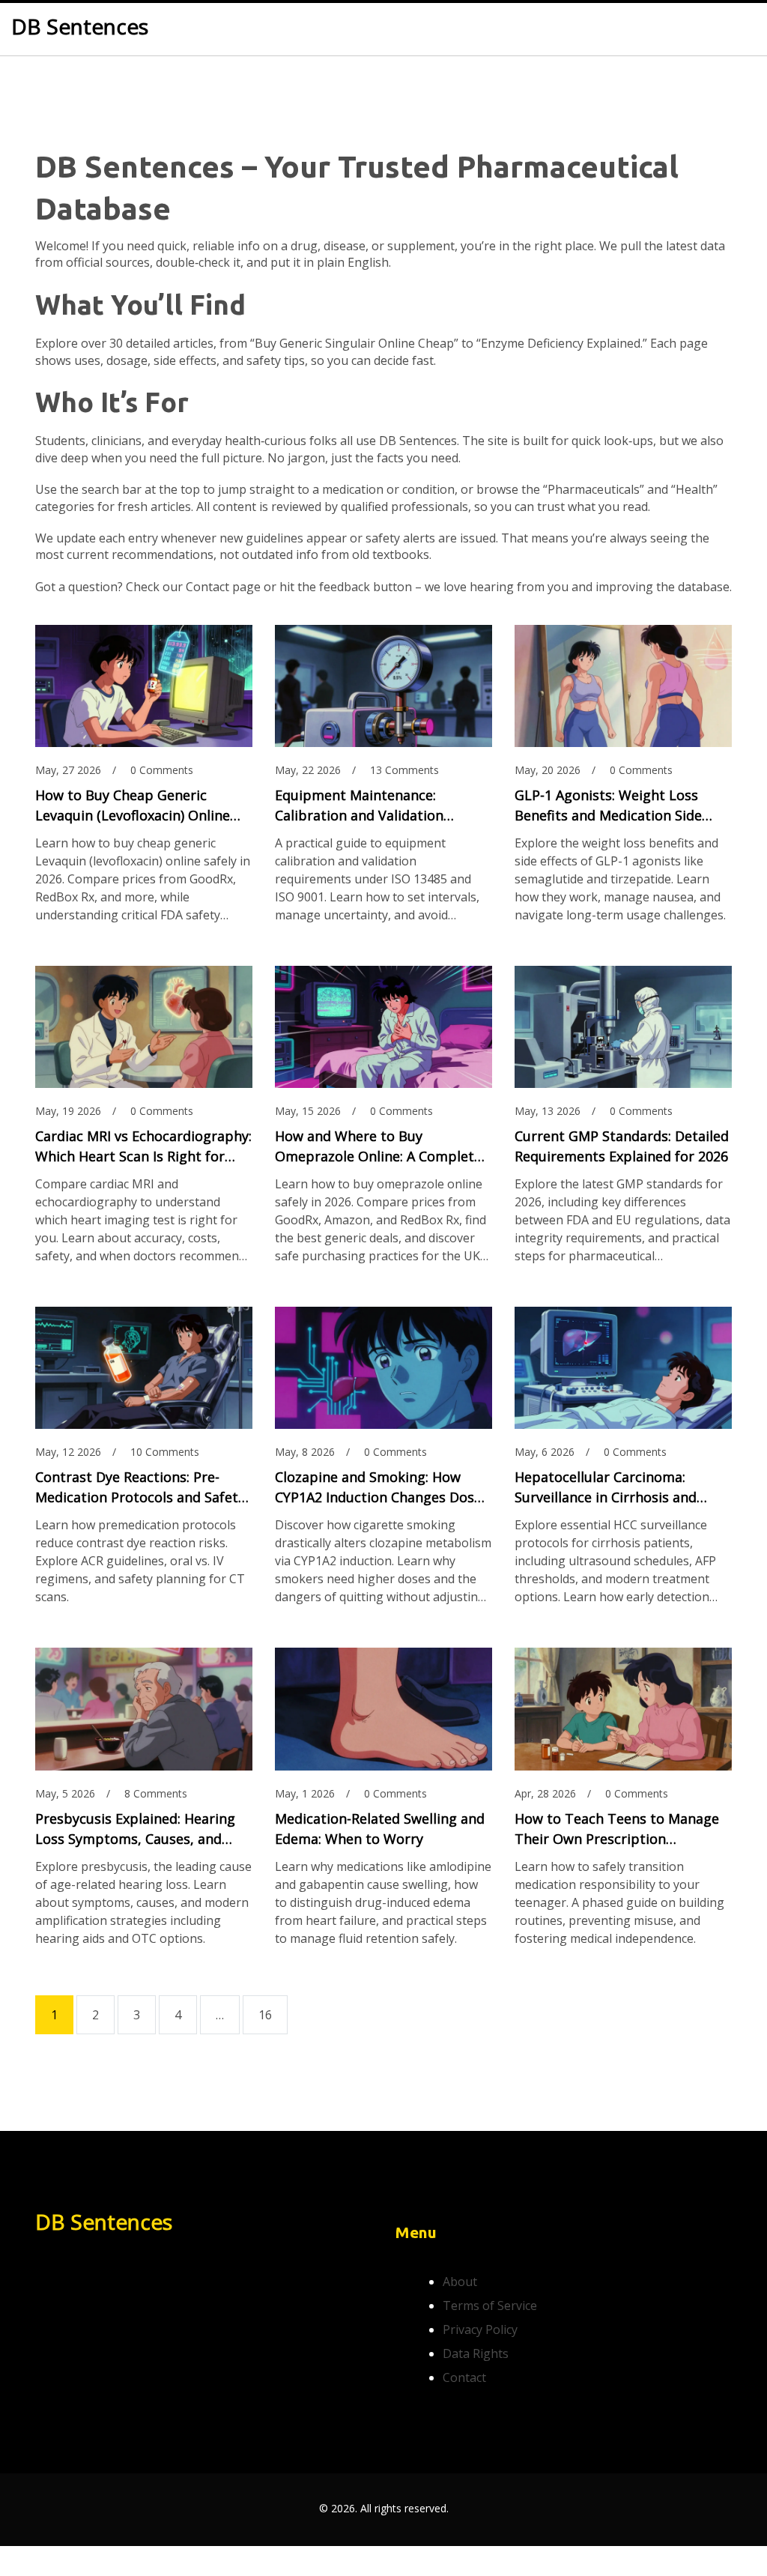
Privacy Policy (480, 2329)
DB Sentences (80, 27)
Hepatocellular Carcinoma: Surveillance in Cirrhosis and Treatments (606, 1488)
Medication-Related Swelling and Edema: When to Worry (380, 1829)
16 (265, 2015)
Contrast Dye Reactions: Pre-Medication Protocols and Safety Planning (140, 1488)
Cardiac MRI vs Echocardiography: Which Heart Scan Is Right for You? (143, 1147)
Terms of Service (490, 2306)
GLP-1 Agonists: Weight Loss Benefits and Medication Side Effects (608, 806)
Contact (464, 2377)
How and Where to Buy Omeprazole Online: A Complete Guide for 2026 (378, 1147)
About (460, 2282)
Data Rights (476, 2353)
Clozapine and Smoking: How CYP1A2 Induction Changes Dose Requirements (378, 1488)
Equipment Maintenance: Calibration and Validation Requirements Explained (359, 806)
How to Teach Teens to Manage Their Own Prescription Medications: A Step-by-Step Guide (617, 1829)
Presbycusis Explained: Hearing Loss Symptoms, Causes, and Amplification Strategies (135, 1829)
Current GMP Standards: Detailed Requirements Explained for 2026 (622, 1146)
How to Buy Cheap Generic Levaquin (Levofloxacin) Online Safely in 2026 (133, 806)
